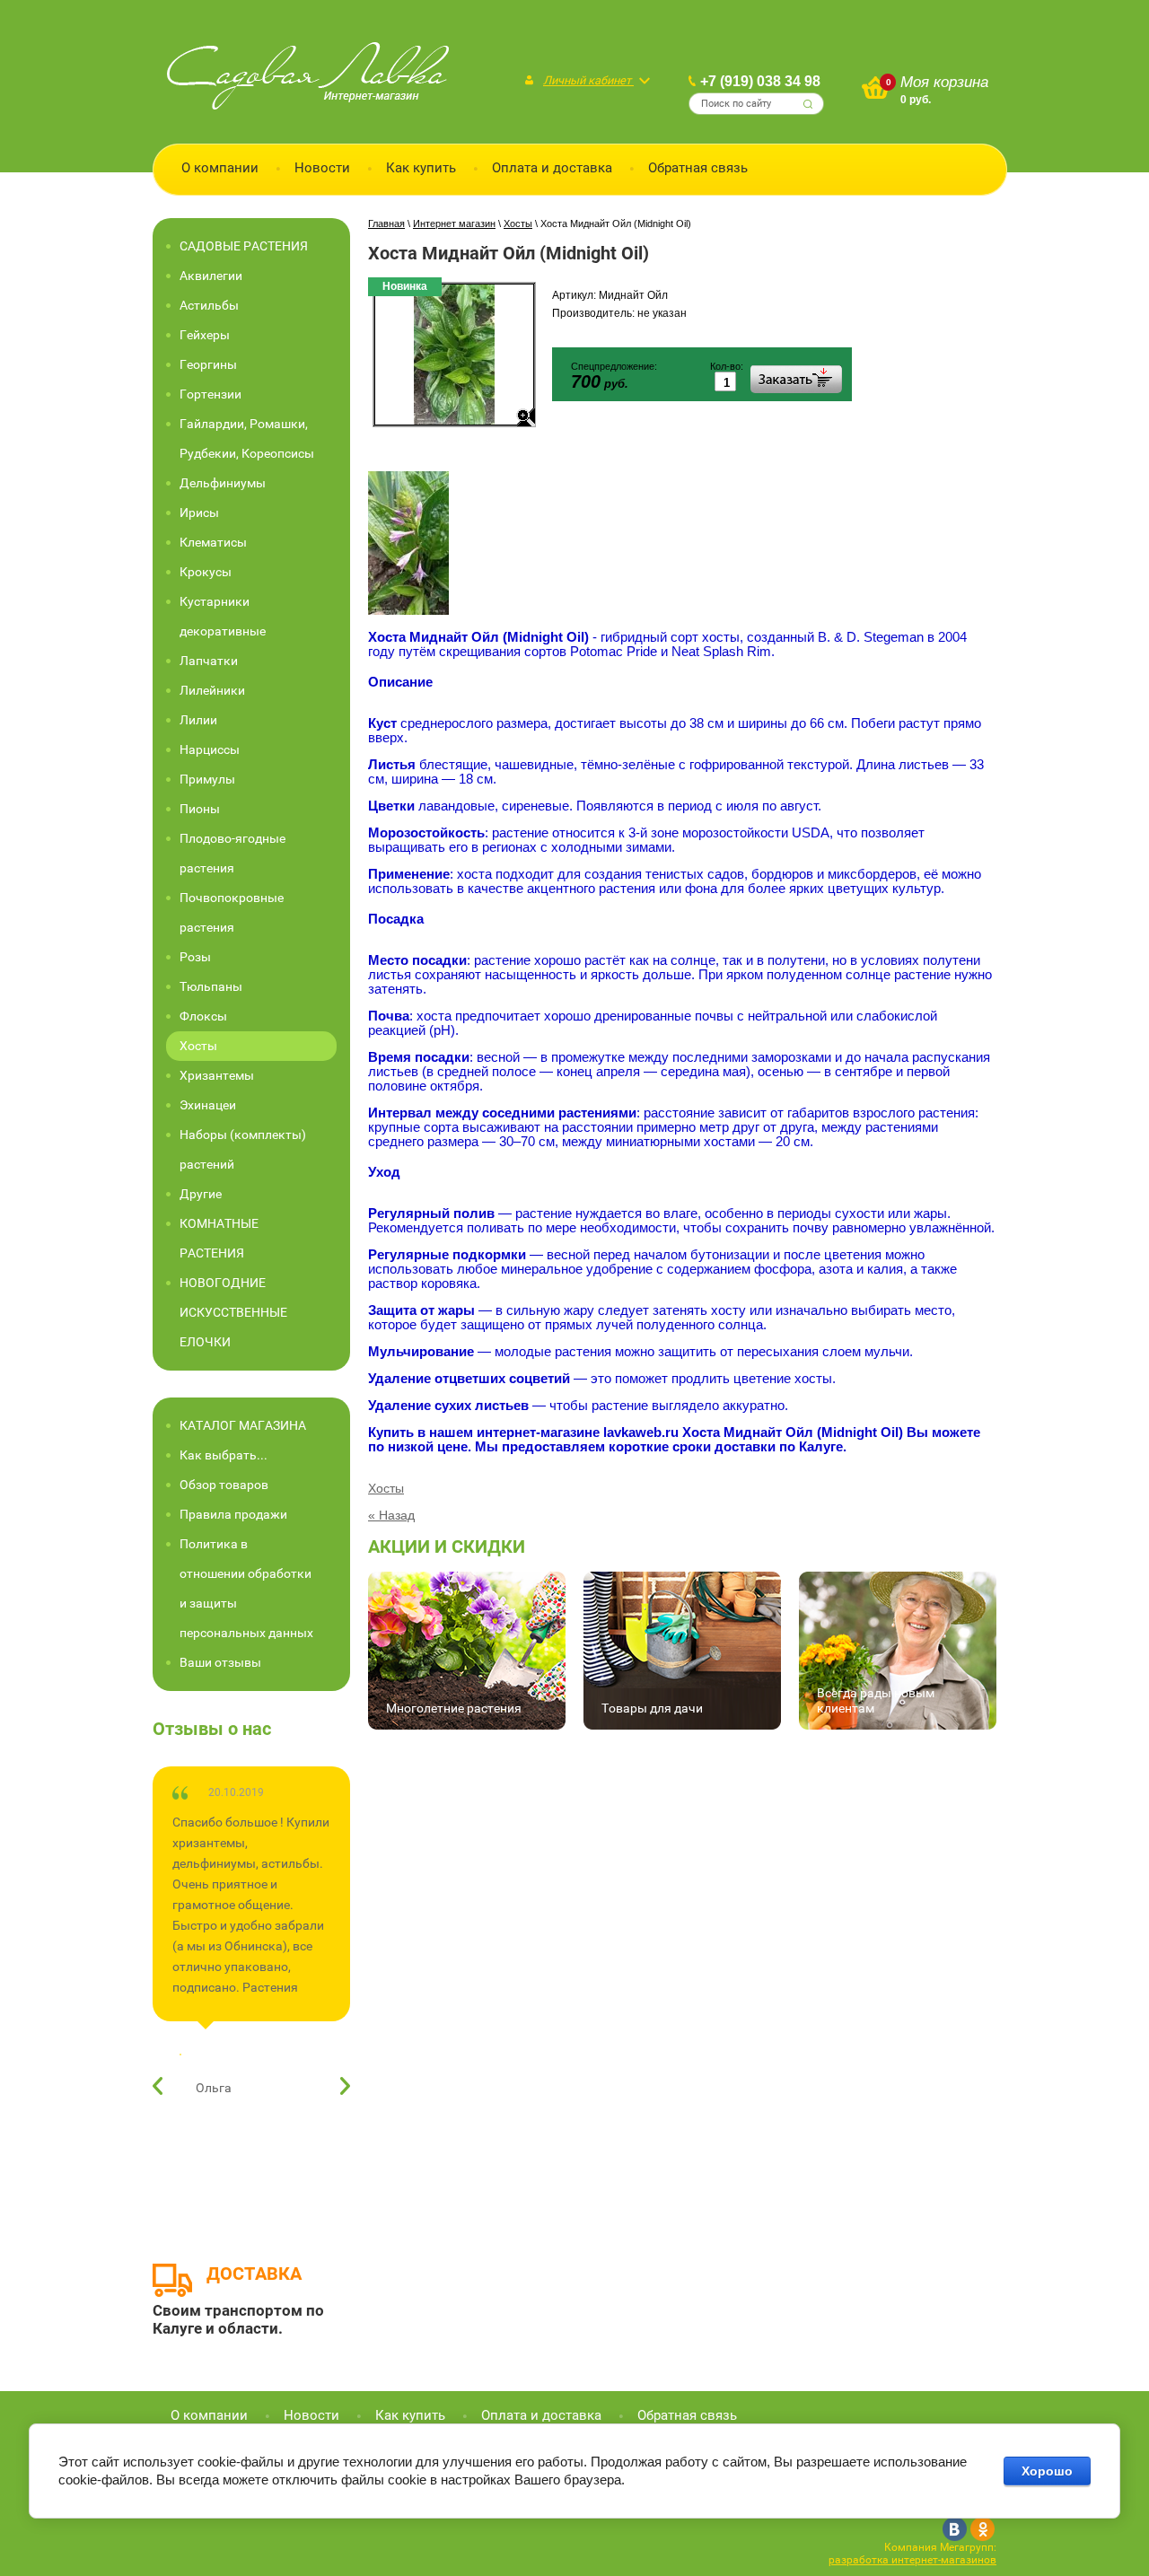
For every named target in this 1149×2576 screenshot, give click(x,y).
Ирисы (199, 513)
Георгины (208, 364)
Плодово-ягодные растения (232, 853)
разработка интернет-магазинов (912, 2560)
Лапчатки (209, 661)
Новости (322, 168)
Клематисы (213, 542)
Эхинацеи (208, 1105)
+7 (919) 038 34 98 (760, 81)
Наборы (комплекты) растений (243, 1149)
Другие (201, 1194)
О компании (220, 168)
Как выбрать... (224, 1455)
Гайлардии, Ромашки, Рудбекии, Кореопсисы (247, 438)
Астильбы (209, 305)
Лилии (198, 720)
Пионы (200, 809)
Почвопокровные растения (232, 912)
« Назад (391, 1515)
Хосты (386, 1488)
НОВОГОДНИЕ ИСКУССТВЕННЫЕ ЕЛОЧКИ (233, 1312)
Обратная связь (698, 168)
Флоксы (203, 1016)
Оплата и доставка (552, 168)
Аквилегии (211, 276)
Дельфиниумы (223, 483)
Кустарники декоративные (223, 616)
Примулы (207, 779)
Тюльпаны (211, 986)
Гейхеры (205, 335)
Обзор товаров (224, 1485)
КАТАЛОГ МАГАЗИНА (243, 1425)
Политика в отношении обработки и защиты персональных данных (246, 1588)
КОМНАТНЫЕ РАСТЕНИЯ (219, 1238)
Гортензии (211, 394)
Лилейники (212, 690)
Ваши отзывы (220, 1662)
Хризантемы (217, 1075)
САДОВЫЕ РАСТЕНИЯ (244, 246)
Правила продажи (233, 1514)
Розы (195, 957)
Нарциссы (210, 749)
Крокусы (206, 572)
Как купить (421, 168)
